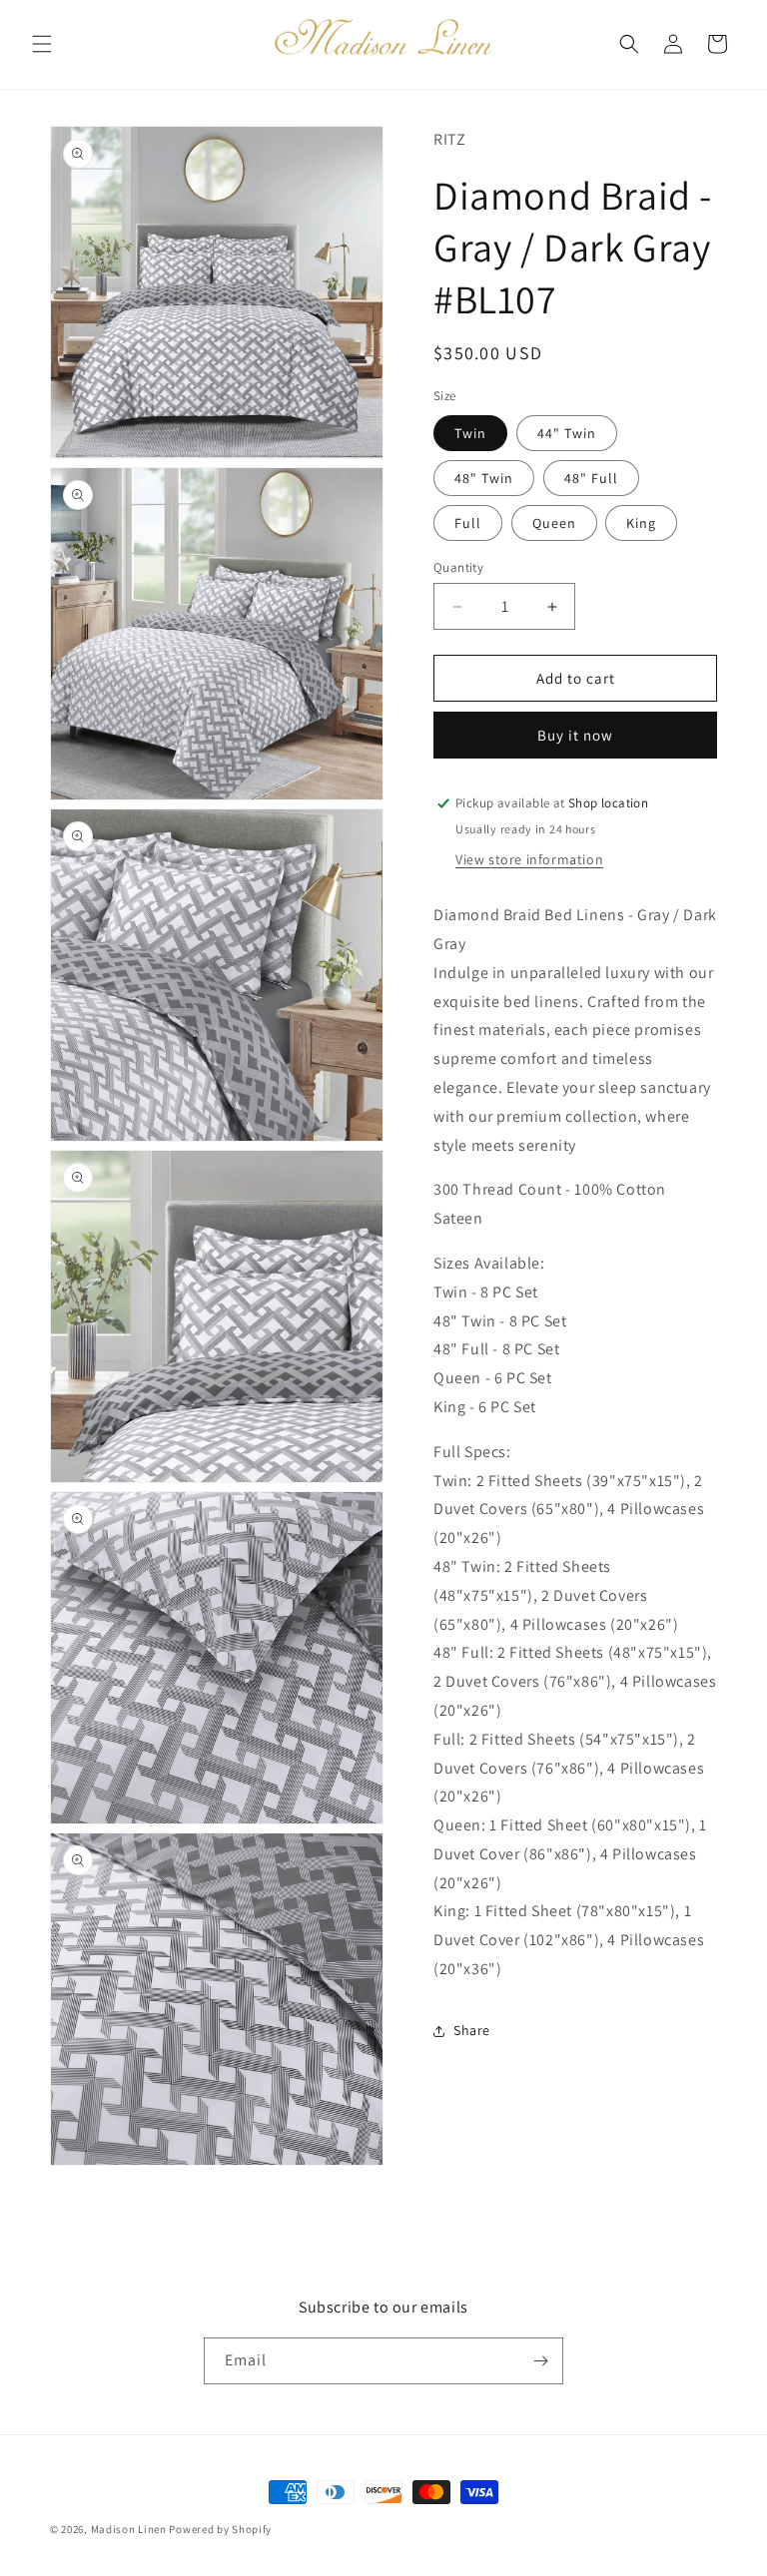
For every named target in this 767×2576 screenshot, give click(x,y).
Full (468, 523)
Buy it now (575, 735)
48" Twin (484, 478)
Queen (554, 523)
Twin (470, 433)
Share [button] (472, 2030)
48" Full (591, 478)
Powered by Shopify (220, 2529)
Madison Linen (129, 2529)
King (641, 523)
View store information (529, 859)
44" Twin (567, 433)
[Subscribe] (540, 2361)
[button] (42, 44)
